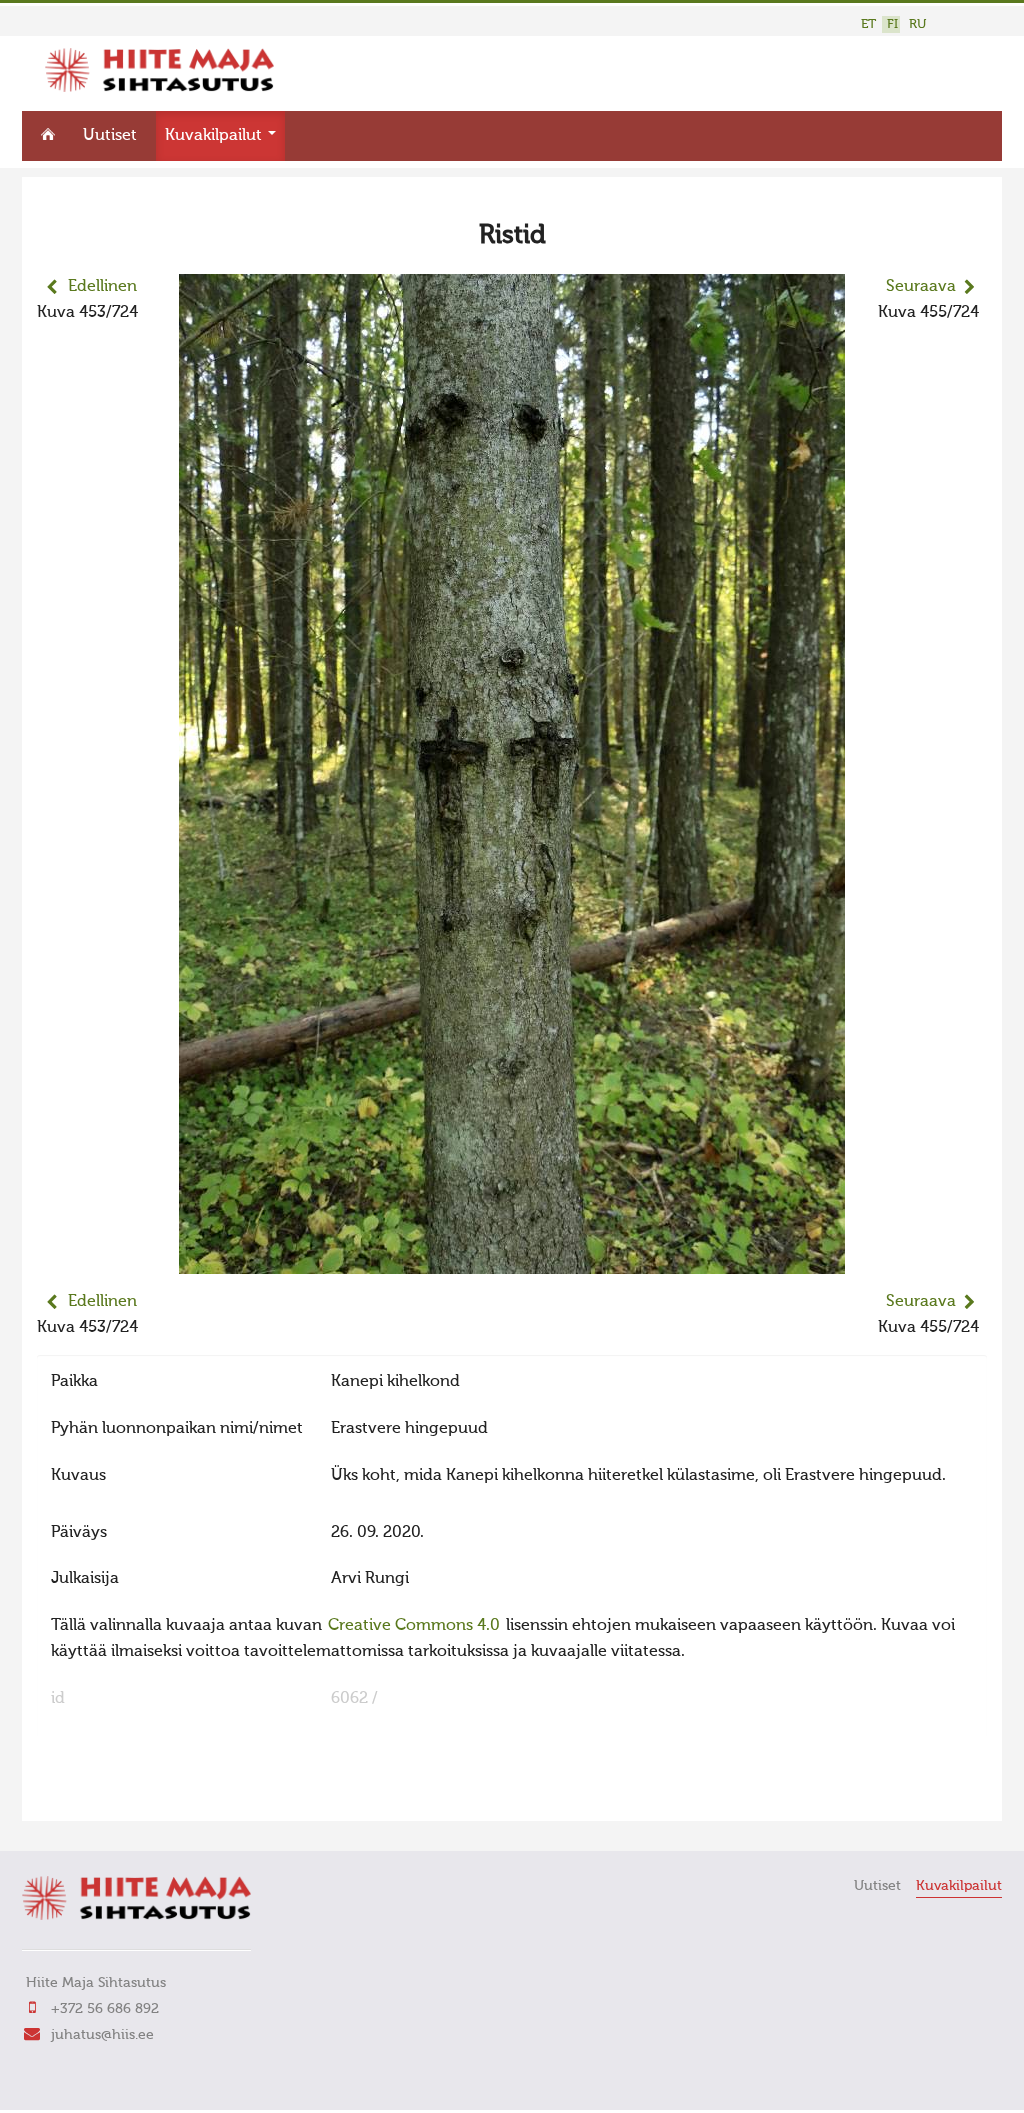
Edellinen (102, 287)
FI (892, 24)
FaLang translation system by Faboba (107, 1793)
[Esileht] (159, 88)
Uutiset (110, 136)
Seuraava (921, 287)
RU (917, 24)
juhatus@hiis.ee (102, 2035)
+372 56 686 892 (105, 2009)
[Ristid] (512, 1261)
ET (868, 24)
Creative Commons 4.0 (414, 1626)
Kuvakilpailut (215, 136)
